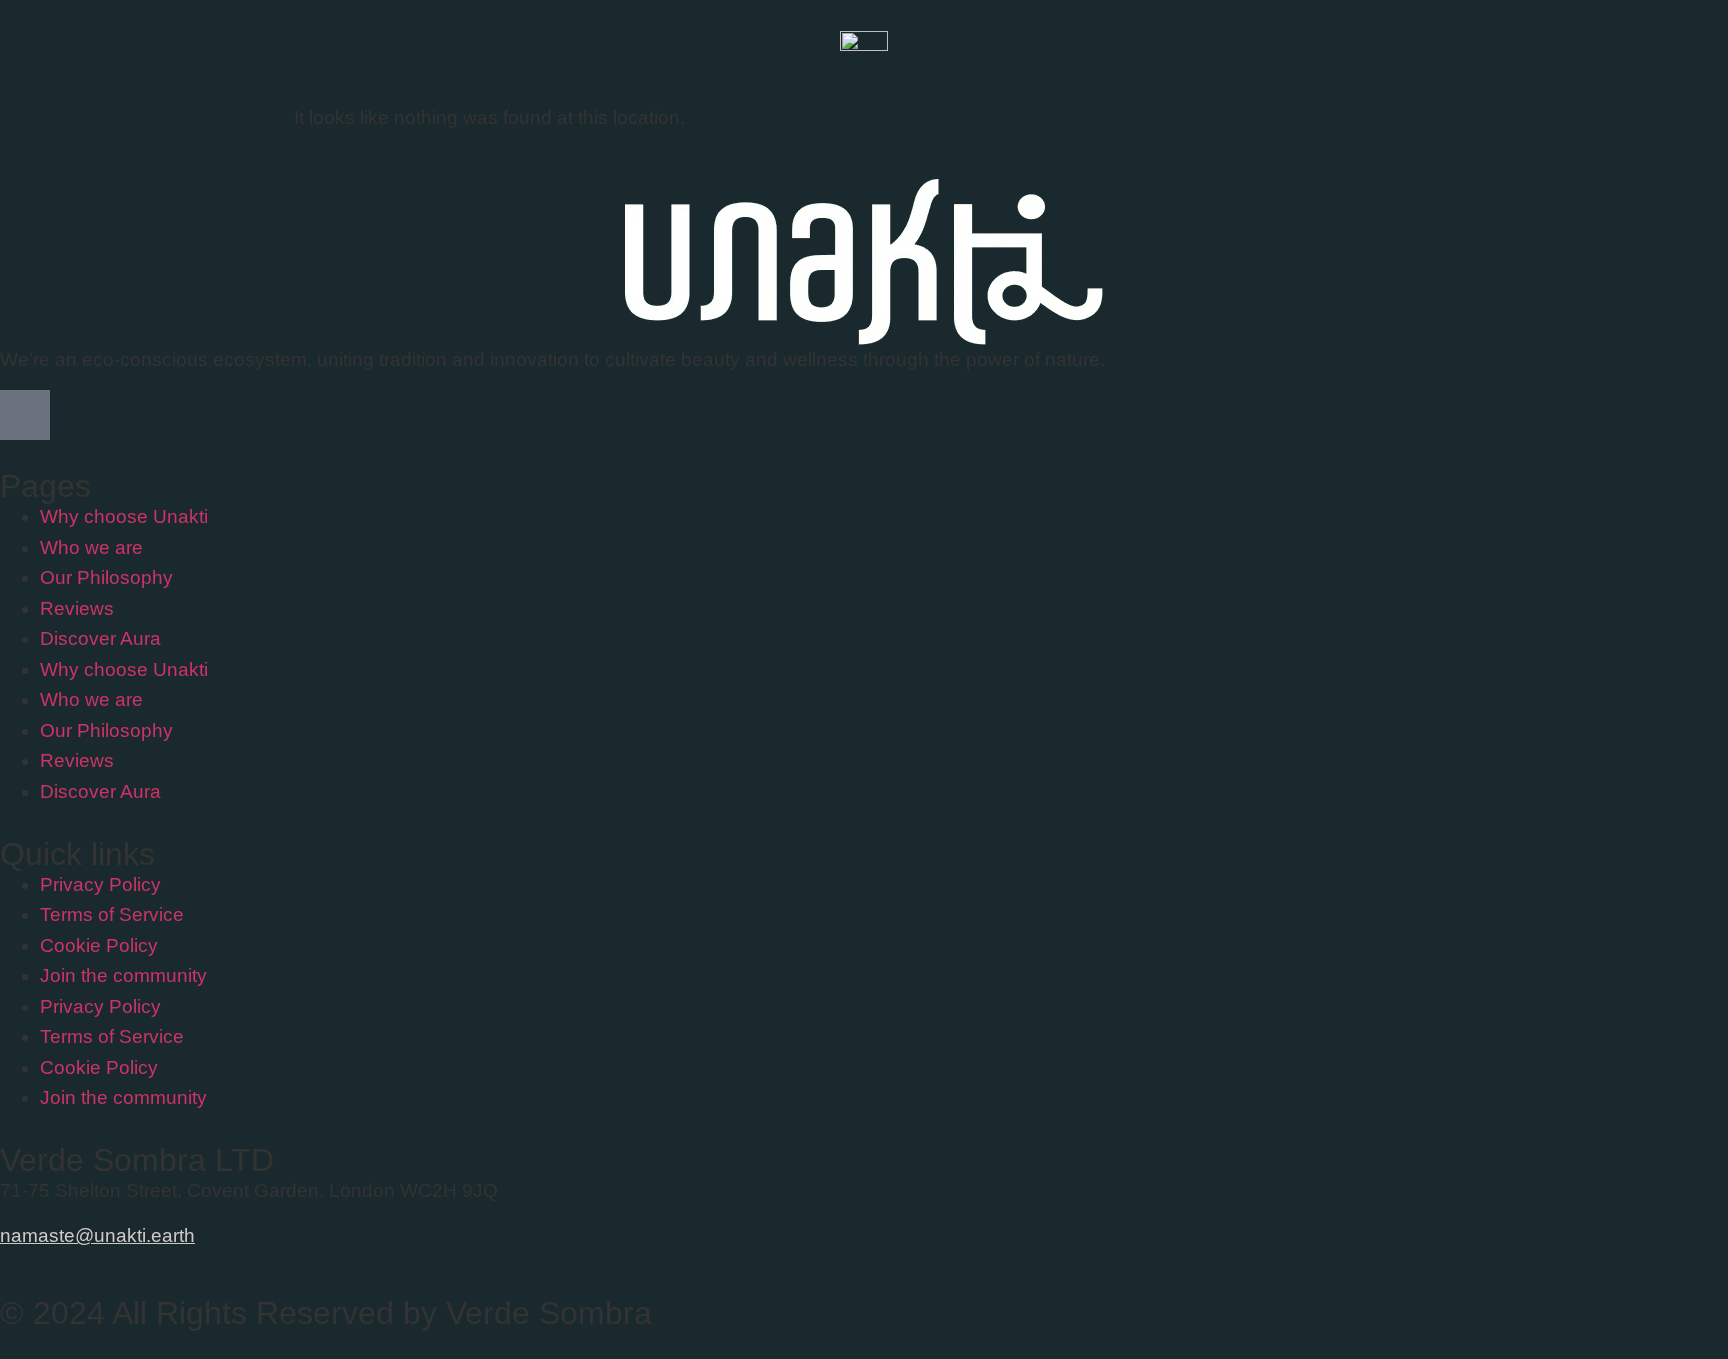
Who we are (91, 547)
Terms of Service (112, 914)
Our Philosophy (106, 577)
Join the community (123, 975)
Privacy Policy (100, 884)
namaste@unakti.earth (97, 1235)
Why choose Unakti (124, 516)
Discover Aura (100, 638)
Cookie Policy (99, 945)
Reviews (77, 608)
